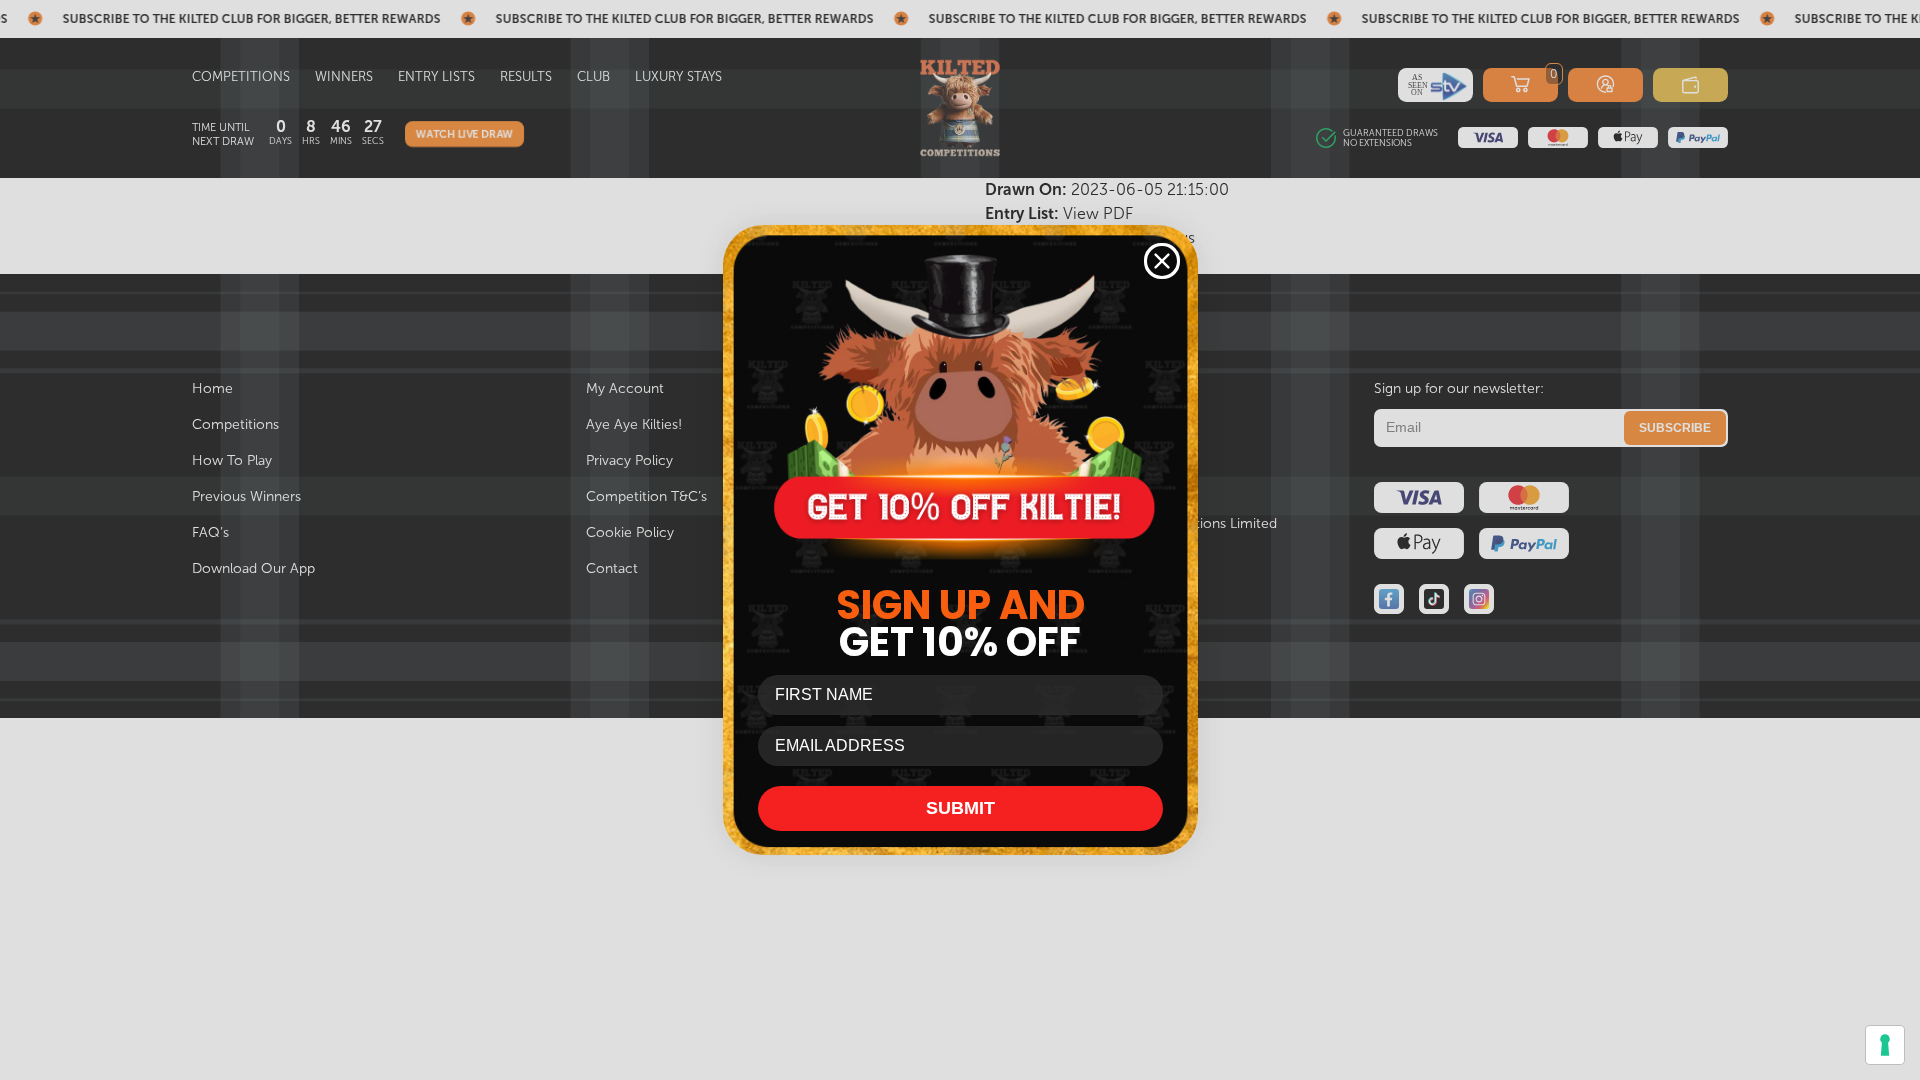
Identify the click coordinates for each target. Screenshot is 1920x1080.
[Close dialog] (1162, 261)
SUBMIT (960, 808)
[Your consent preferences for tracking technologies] (1885, 1045)
